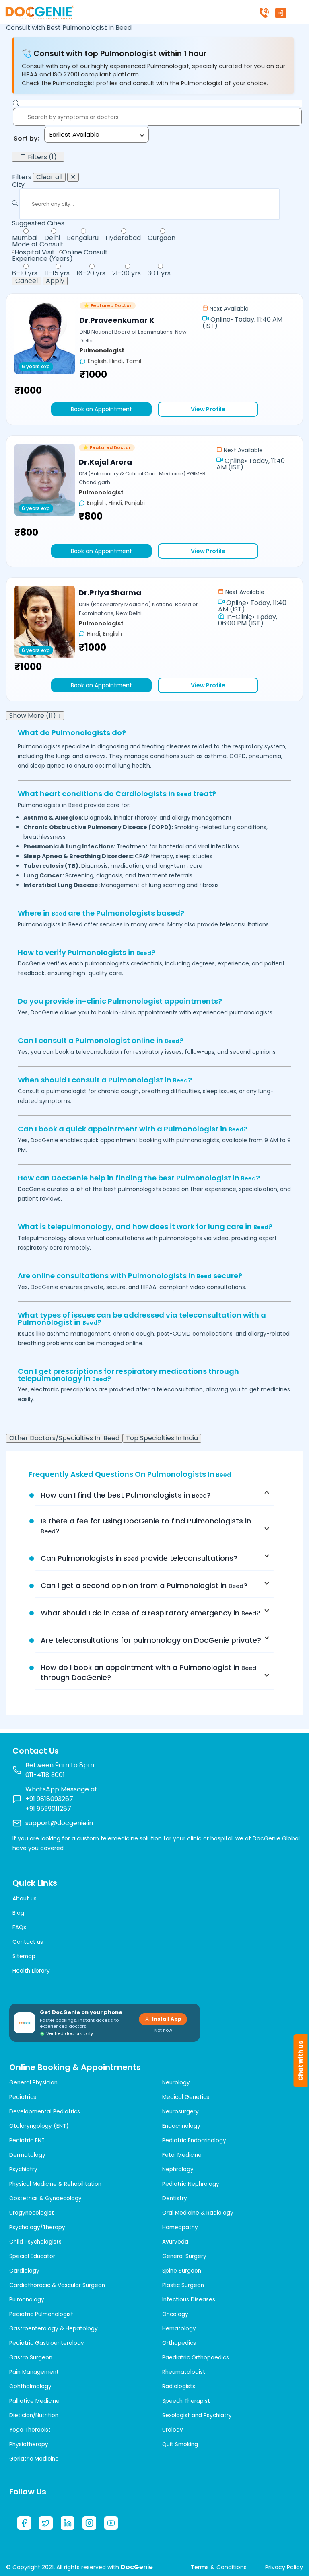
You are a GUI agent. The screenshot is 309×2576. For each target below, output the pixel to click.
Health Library (31, 1971)
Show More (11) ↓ (35, 716)
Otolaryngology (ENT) (39, 2126)
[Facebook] (24, 2523)
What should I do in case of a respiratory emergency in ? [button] (150, 1613)
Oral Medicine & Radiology (198, 2213)
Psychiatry (23, 2169)
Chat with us (301, 2061)
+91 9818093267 (49, 1799)
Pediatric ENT (27, 2141)
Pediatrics (23, 2097)
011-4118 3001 (45, 1775)
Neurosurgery (180, 2112)
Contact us (28, 1942)
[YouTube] (111, 2523)
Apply (55, 281)
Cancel (27, 281)
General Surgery (184, 2256)
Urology (173, 2430)
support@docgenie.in (59, 1823)
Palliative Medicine (34, 2401)
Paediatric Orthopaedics (196, 2358)
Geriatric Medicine (34, 2459)
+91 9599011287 (48, 1809)
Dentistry (175, 2198)
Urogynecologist (32, 2213)
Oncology (175, 2314)
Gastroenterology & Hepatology (54, 2329)
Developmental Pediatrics (45, 2112)
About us (25, 1899)
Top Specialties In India (162, 1438)
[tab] (154, 1495)
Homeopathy (180, 2227)
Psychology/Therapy (37, 2227)
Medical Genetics (186, 2097)
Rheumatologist (184, 2372)
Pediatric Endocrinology (194, 2141)
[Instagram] (89, 2523)
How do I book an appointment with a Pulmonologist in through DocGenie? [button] (148, 1672)
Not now (163, 2030)
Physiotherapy (29, 2444)
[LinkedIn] (68, 2523)
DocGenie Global (276, 1838)
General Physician (33, 2083)
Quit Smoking (180, 2444)
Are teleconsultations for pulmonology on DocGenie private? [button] (151, 1640)
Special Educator (32, 2256)
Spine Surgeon (182, 2271)
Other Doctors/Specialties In (64, 1438)
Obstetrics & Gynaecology (45, 2198)
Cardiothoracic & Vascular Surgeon (57, 2285)
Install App (167, 2019)
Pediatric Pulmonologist (41, 2314)
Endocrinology (181, 2126)
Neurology (176, 2083)
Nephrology (178, 2169)
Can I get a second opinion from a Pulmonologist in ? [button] (144, 1585)
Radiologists (179, 2386)
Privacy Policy (284, 2567)
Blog (18, 1913)
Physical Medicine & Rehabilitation (55, 2184)
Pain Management (34, 2372)
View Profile (208, 409)
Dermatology (27, 2155)
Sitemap (24, 1956)
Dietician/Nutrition (34, 2415)
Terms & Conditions (219, 2567)
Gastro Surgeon (31, 2358)
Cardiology (24, 2271)
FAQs (19, 1927)
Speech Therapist (186, 2401)
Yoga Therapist (30, 2430)
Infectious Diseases (189, 2300)
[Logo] (39, 11)
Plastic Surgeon (183, 2285)
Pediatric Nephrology (191, 2184)
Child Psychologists (35, 2242)
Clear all (49, 177)
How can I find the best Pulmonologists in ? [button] (126, 1495)
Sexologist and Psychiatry (197, 2415)
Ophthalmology (30, 2386)
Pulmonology (27, 2300)
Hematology (179, 2329)
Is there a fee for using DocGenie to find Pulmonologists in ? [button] (146, 1526)
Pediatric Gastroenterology (47, 2343)
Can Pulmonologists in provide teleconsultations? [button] (139, 1558)
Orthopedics (179, 2343)
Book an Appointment (101, 409)
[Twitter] (46, 2523)
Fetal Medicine (182, 2155)
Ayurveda (175, 2242)
